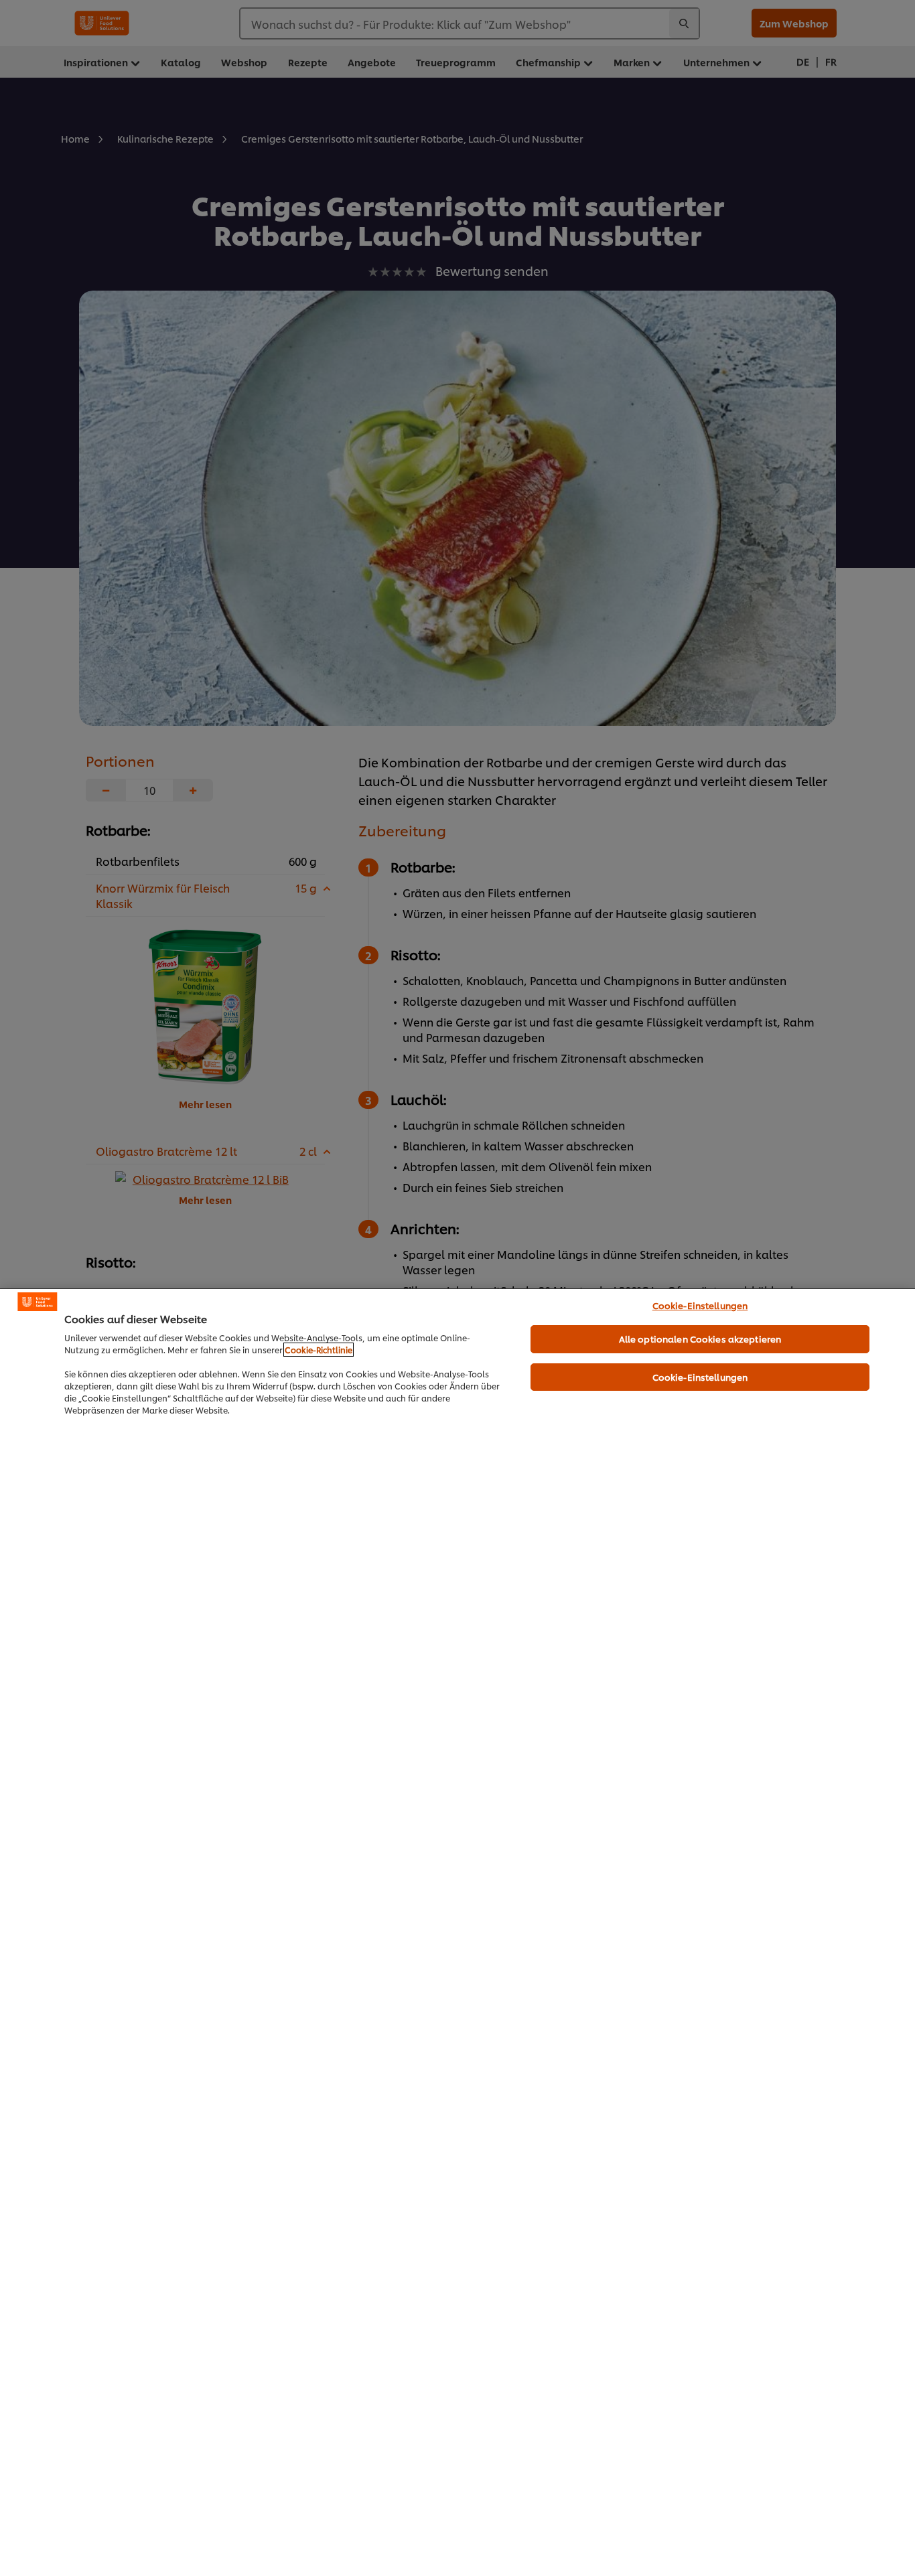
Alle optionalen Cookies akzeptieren (700, 1339)
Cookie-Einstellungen (700, 1305)
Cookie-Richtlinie (319, 1350)
